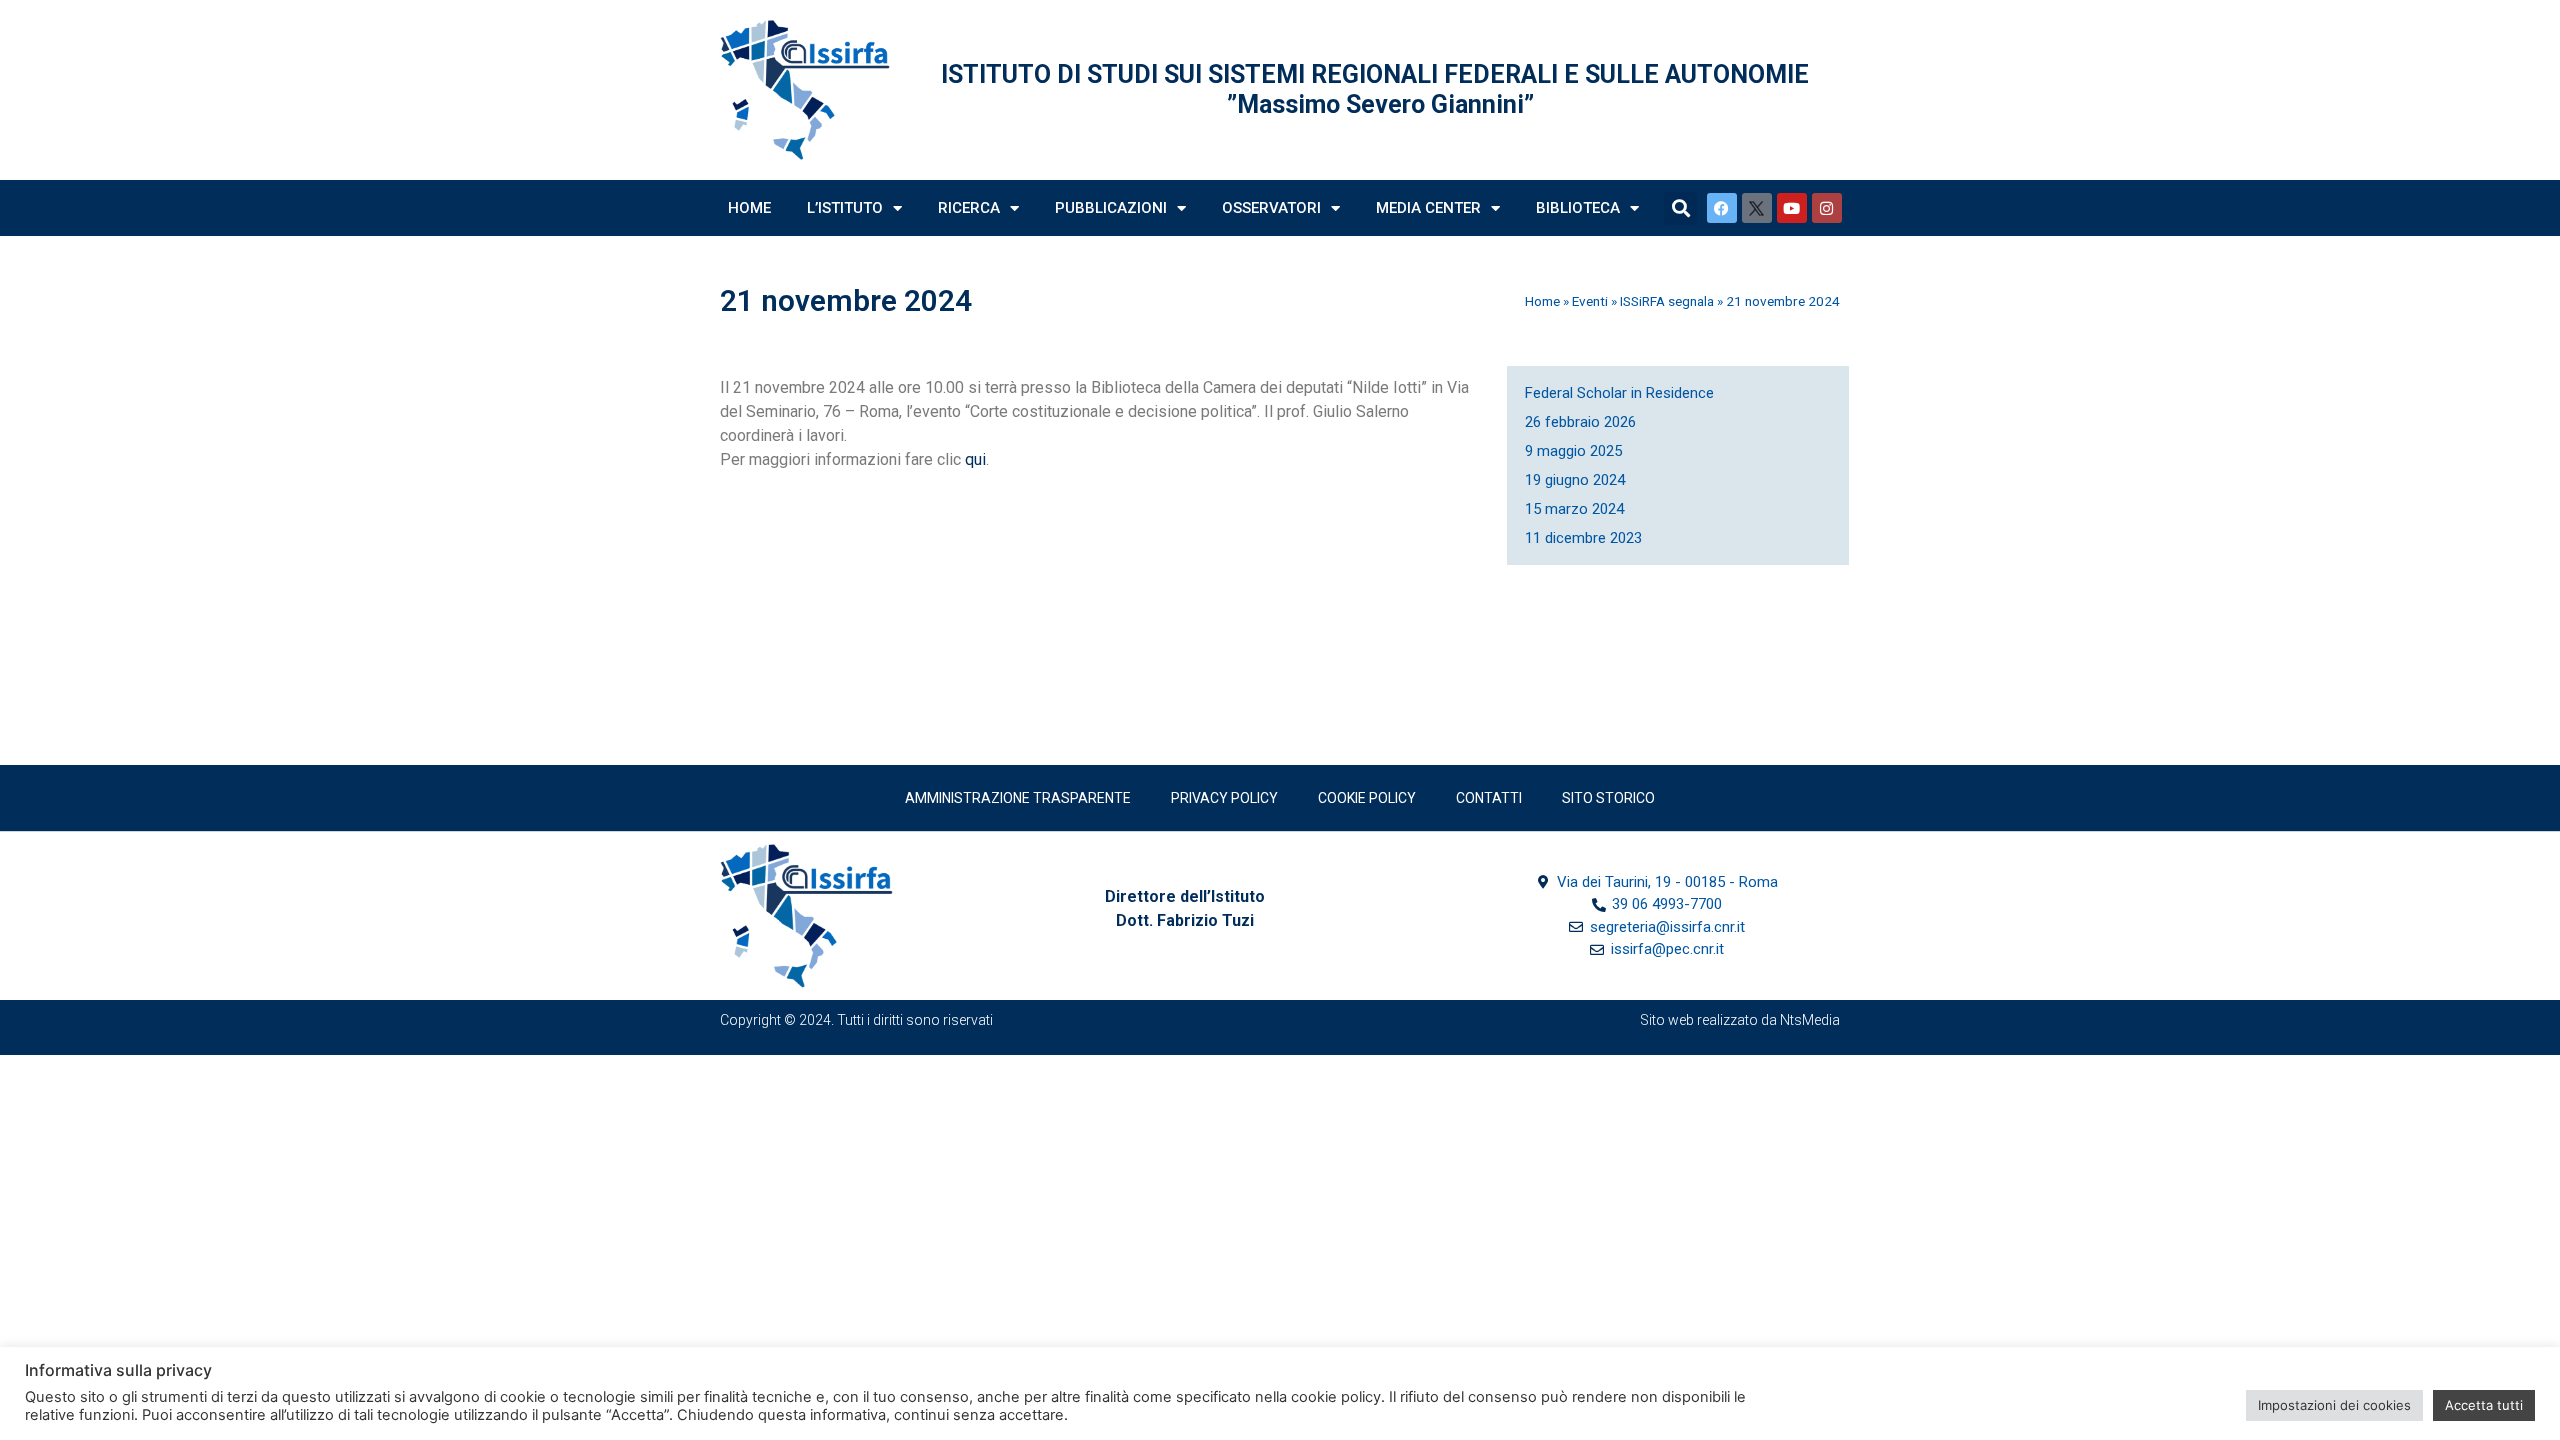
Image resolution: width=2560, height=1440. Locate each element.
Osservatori (1271, 208)
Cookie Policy (1367, 798)
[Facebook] (1722, 208)
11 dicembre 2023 (1583, 538)
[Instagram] (1827, 208)
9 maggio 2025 (1573, 451)
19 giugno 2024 (1575, 480)
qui (975, 459)
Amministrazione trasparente (1018, 798)
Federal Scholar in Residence (1619, 393)
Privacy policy (1224, 798)
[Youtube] (1792, 208)
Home (749, 208)
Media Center (1428, 208)
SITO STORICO (1608, 798)
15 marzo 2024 (1574, 509)
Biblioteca (1578, 208)
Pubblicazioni (1111, 208)
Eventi (1590, 301)
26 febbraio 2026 (1580, 422)
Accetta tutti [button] (2484, 1405)
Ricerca (969, 208)
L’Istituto (845, 208)
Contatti (1489, 798)
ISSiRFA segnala (1667, 301)
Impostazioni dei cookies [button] (2334, 1405)
